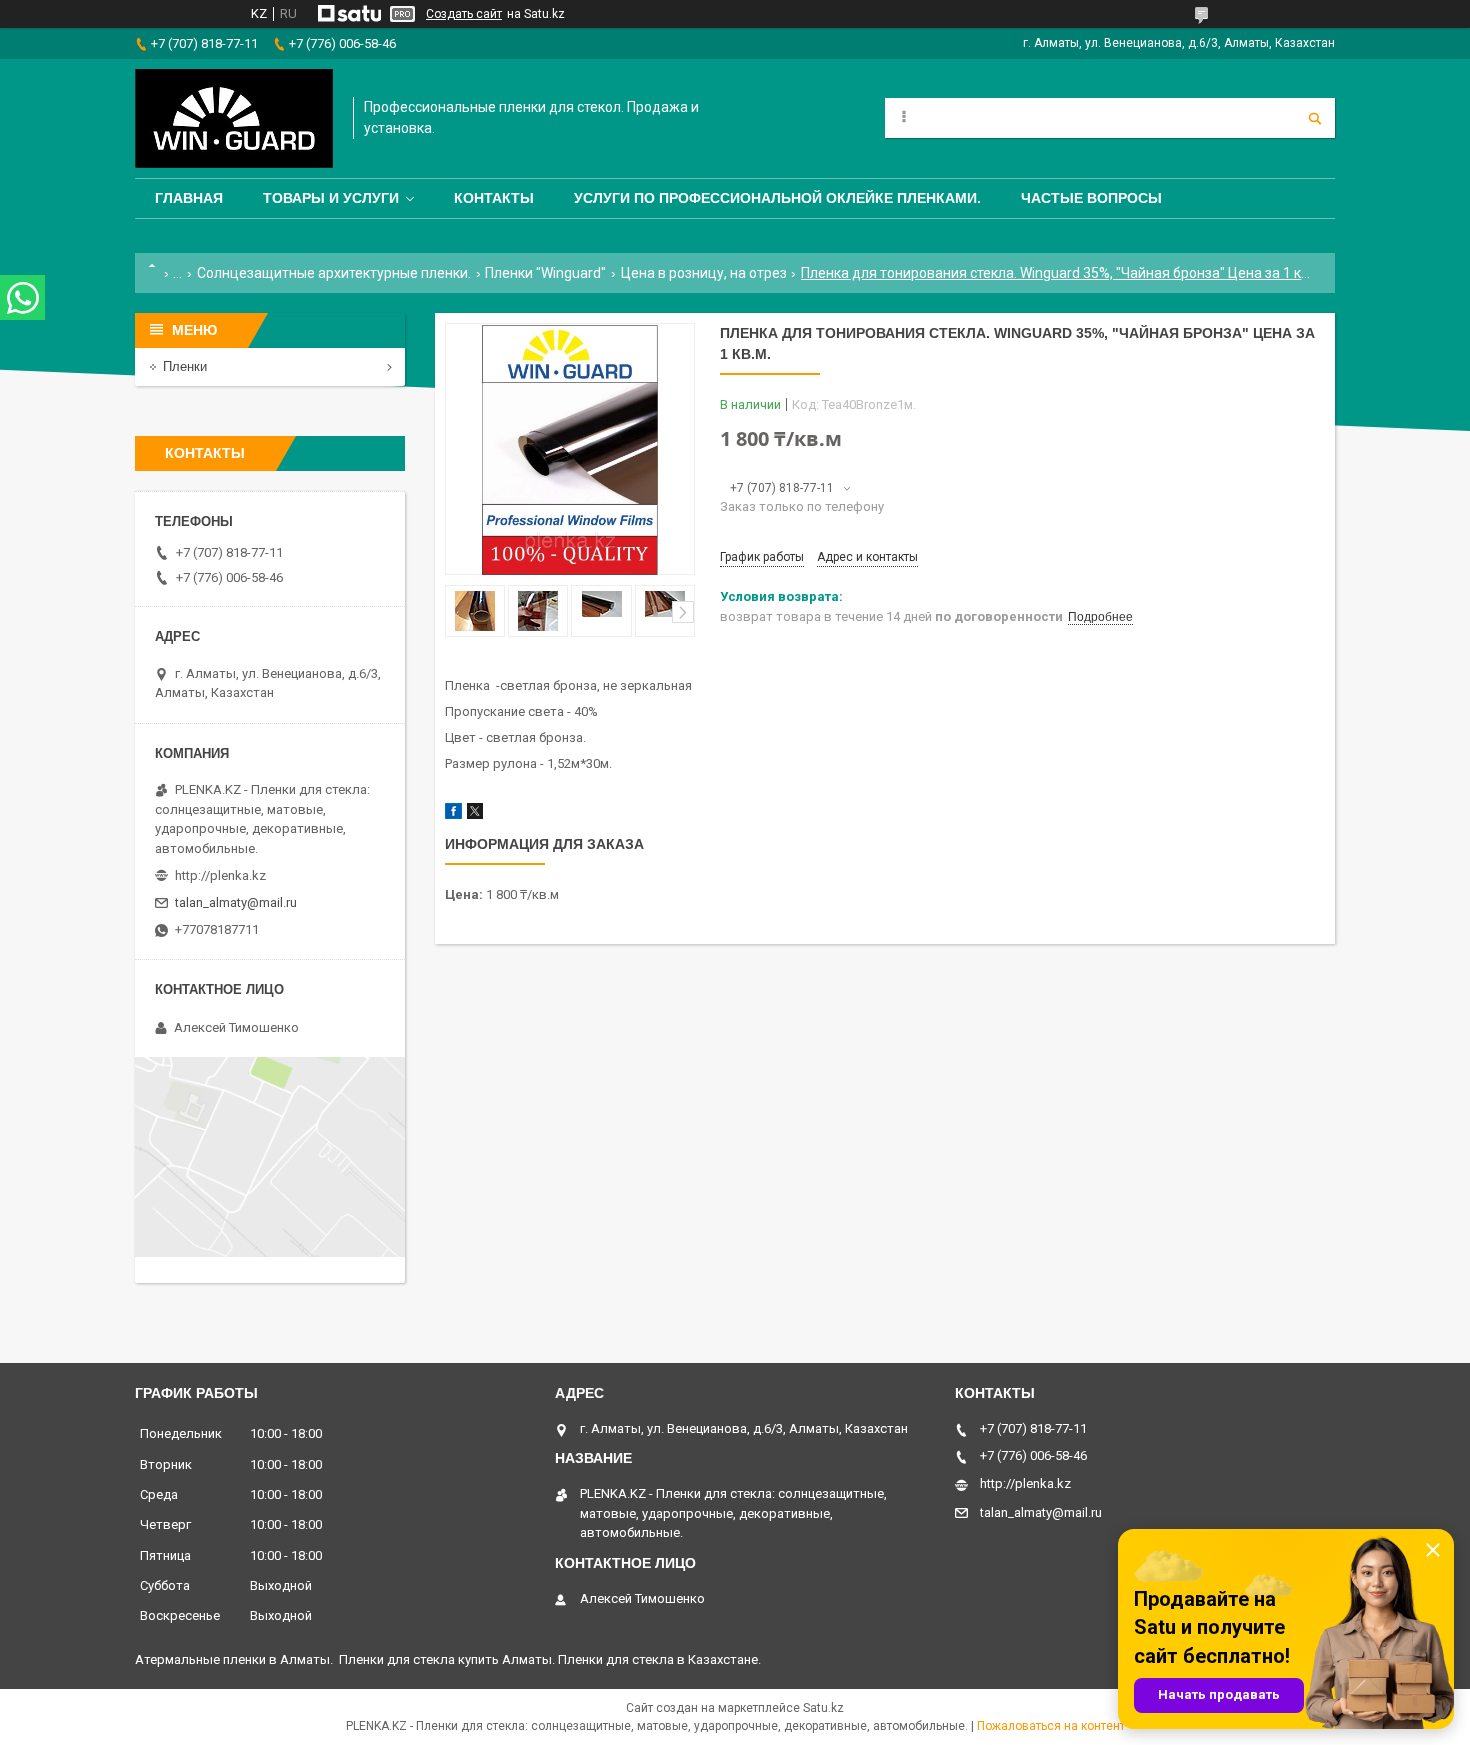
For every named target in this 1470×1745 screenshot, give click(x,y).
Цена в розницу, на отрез (704, 273)
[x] (475, 814)
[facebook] (453, 814)
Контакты (494, 198)
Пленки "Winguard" (545, 273)
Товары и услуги (331, 198)
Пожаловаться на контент (1051, 1726)
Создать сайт (464, 14)
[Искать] (1315, 118)
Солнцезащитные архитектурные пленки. (334, 273)
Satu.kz (823, 1708)
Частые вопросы (1091, 198)
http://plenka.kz (220, 875)
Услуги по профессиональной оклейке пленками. (777, 198)
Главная (189, 198)
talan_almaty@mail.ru (236, 902)
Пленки (185, 366)
